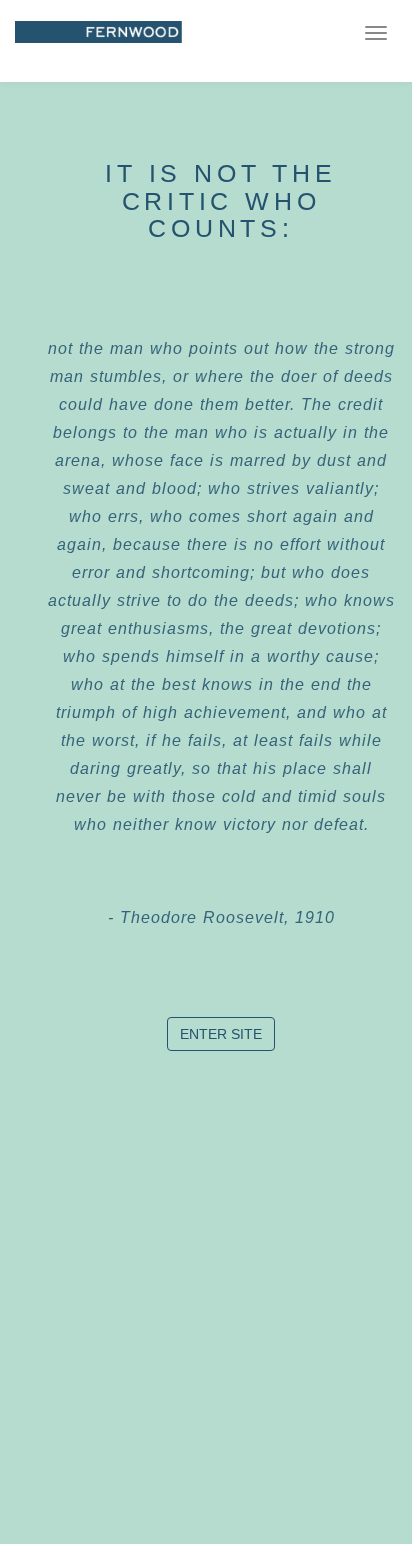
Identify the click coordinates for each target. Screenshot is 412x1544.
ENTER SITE (221, 1034)
